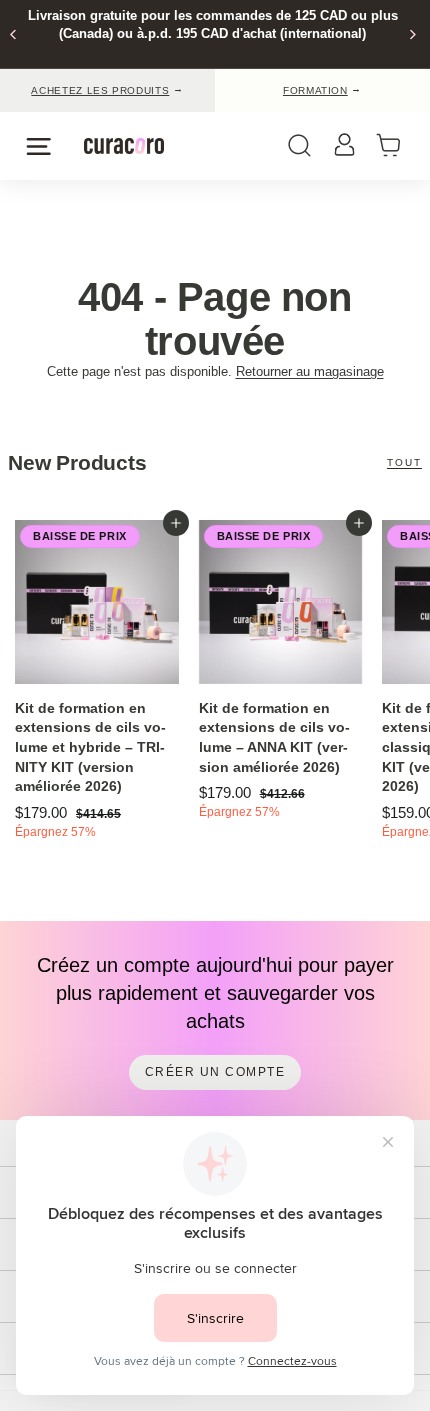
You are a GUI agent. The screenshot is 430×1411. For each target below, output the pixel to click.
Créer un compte (215, 1072)
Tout (404, 462)
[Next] (411, 34)
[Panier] (395, 146)
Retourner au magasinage (310, 371)
